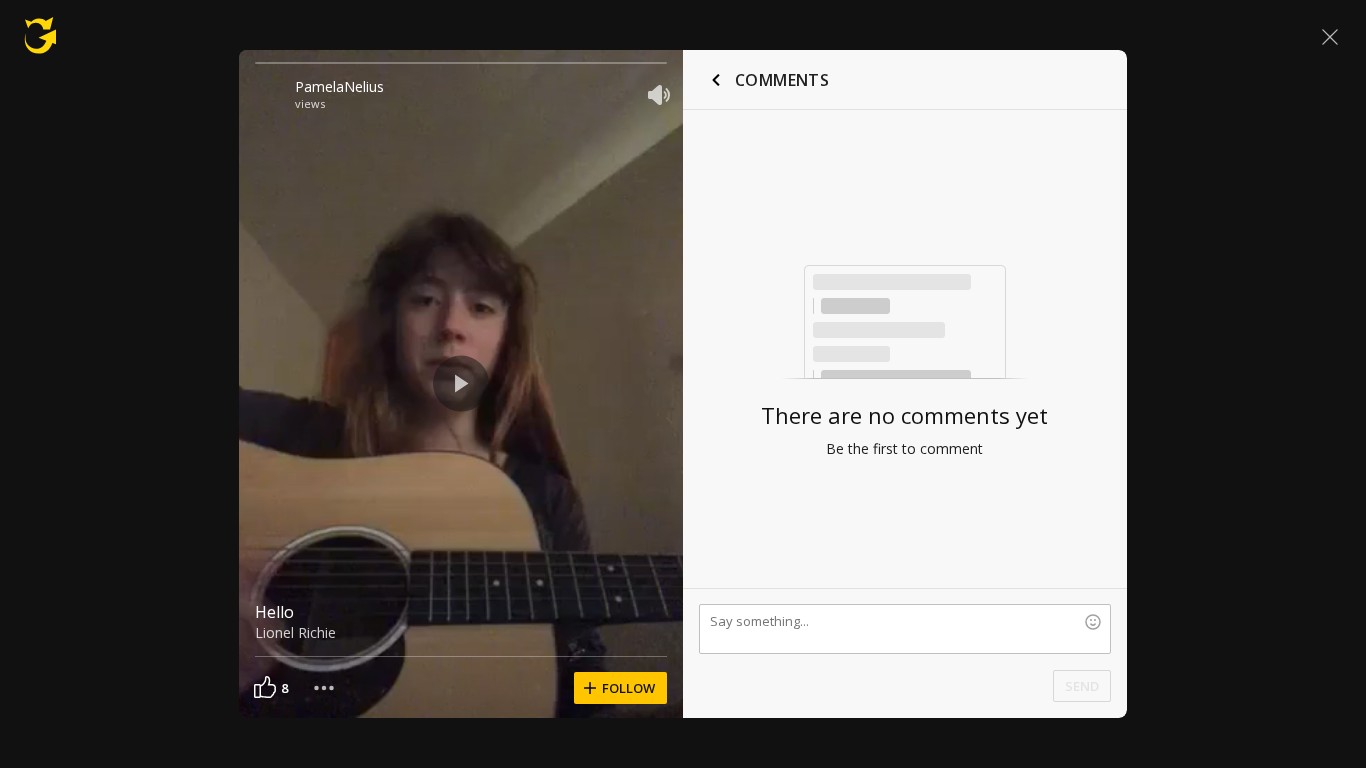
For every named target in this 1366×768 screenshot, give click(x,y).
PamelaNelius (339, 86)
